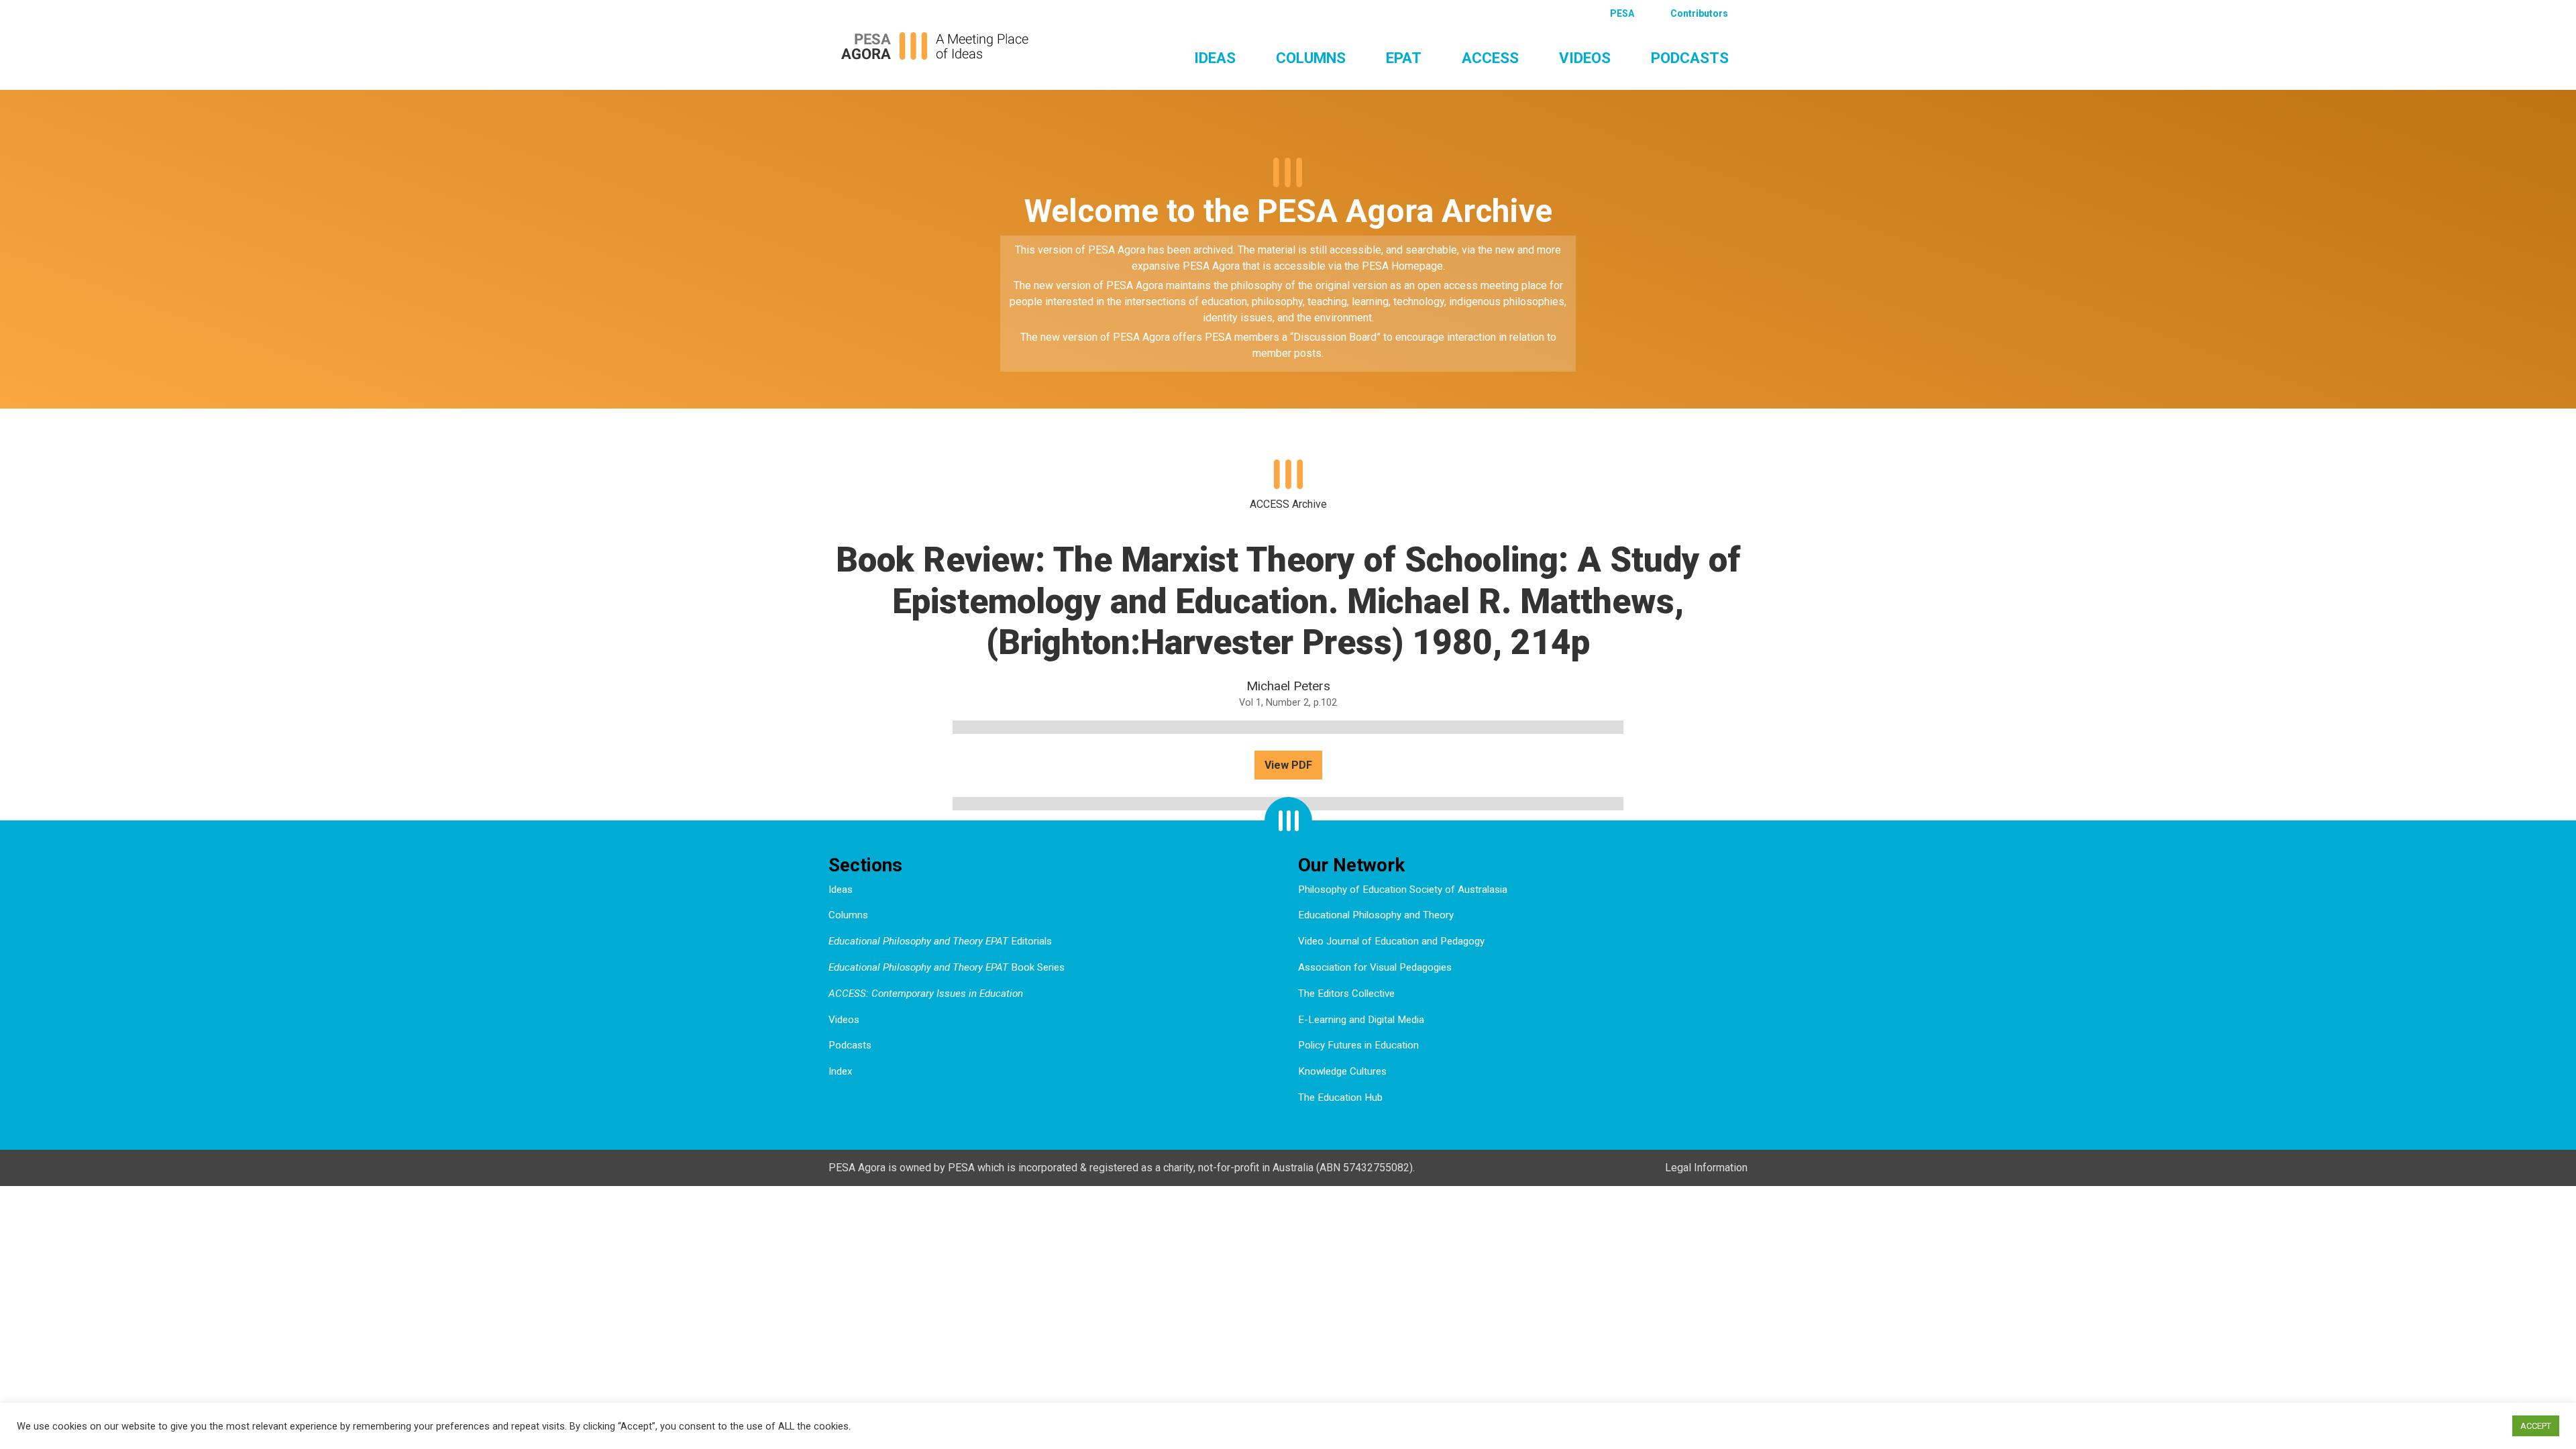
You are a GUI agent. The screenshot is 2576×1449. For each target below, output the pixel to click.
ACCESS (1490, 58)
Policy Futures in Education (1358, 1045)
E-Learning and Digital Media (1361, 1020)
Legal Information (1706, 1168)
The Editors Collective (1346, 994)
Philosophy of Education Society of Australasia (1403, 890)
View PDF (1288, 765)
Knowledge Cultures (1342, 1071)
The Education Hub (1340, 1097)
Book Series (947, 967)
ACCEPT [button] (2536, 1426)
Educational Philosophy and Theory (1376, 915)
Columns (1311, 58)
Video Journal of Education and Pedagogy (1391, 941)
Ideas (1215, 58)
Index (841, 1071)
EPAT (1404, 58)
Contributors (1699, 13)
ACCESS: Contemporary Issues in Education (926, 994)
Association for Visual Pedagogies (1375, 967)
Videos (1585, 58)
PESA (1622, 13)
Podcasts (1690, 58)
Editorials (940, 941)
